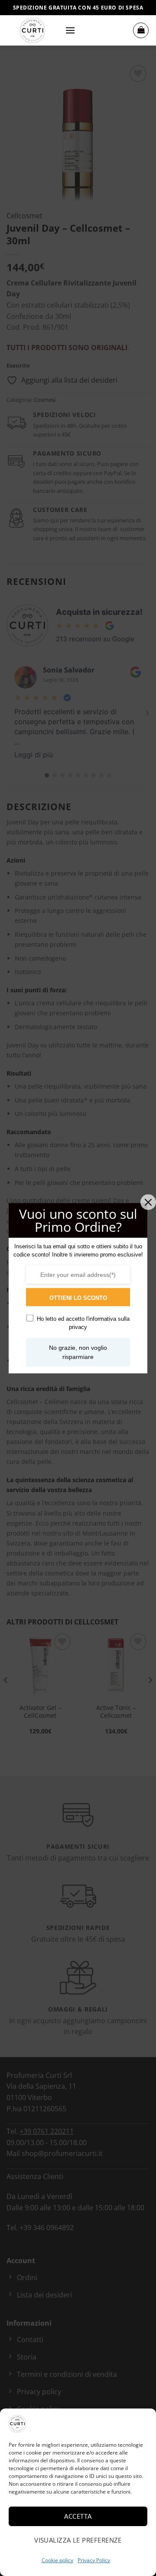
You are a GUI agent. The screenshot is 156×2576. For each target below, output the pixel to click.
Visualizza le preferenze (78, 2540)
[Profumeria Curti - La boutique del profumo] (32, 30)
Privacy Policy (94, 2560)
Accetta (78, 2516)
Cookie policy (57, 2560)
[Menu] (70, 30)
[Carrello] (141, 30)
